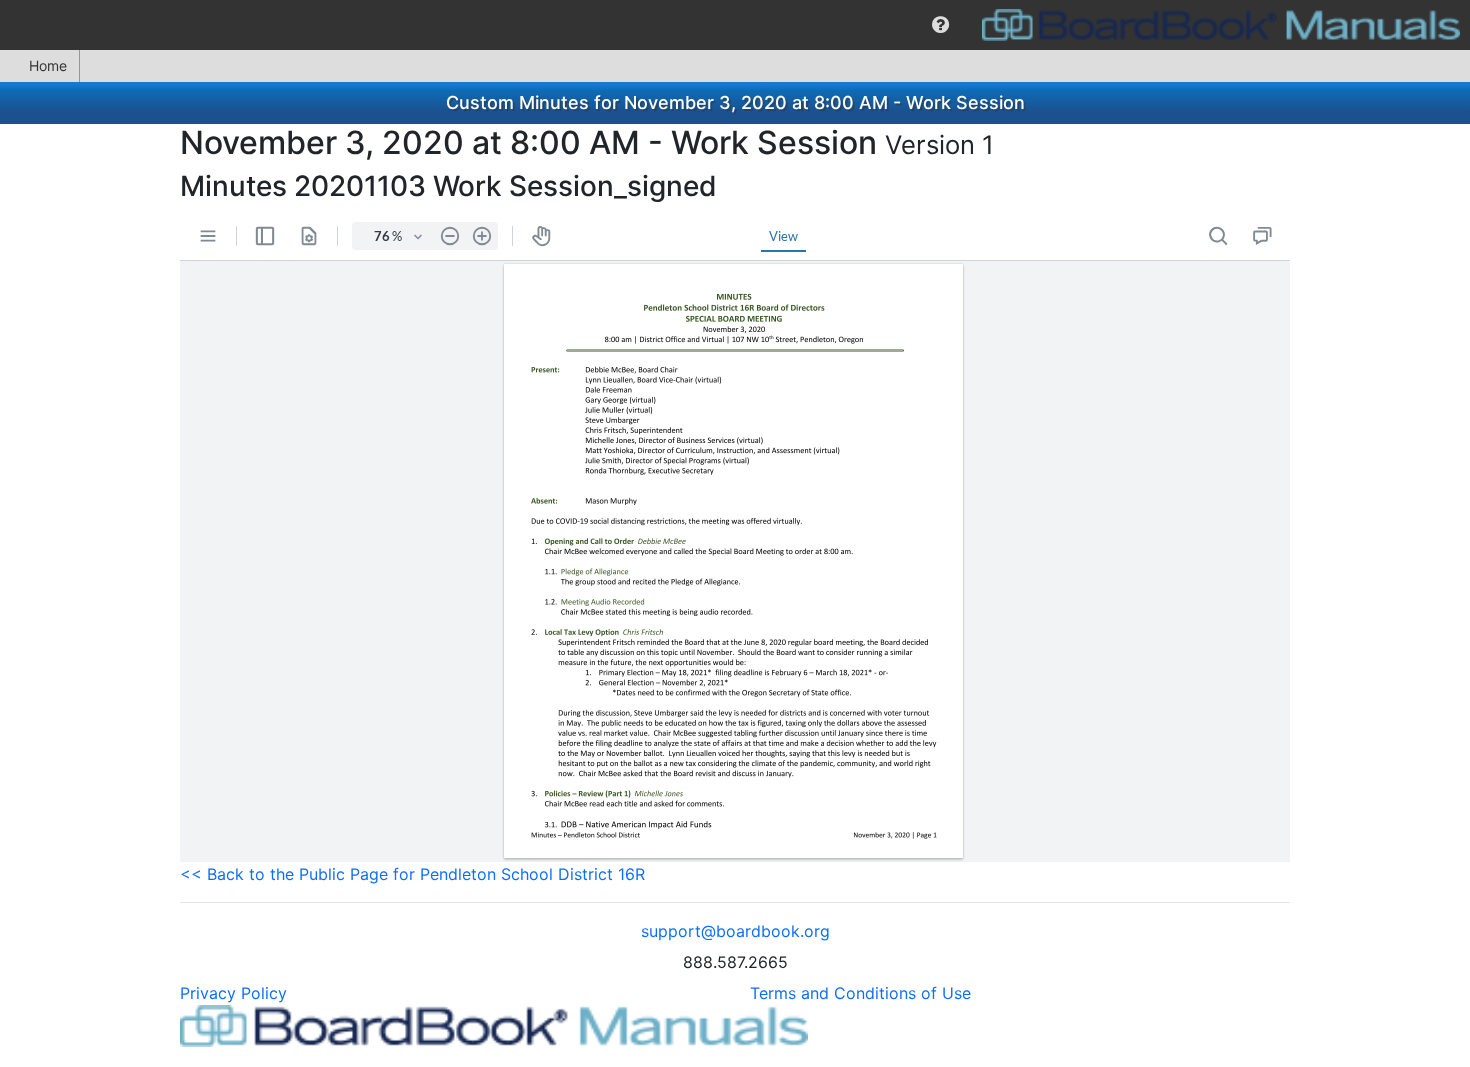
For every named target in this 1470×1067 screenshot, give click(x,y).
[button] (940, 25)
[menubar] (735, 25)
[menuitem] (940, 25)
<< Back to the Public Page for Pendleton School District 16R (412, 874)
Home (48, 65)
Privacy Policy (233, 993)
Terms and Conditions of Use (860, 993)
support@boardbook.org (735, 931)
